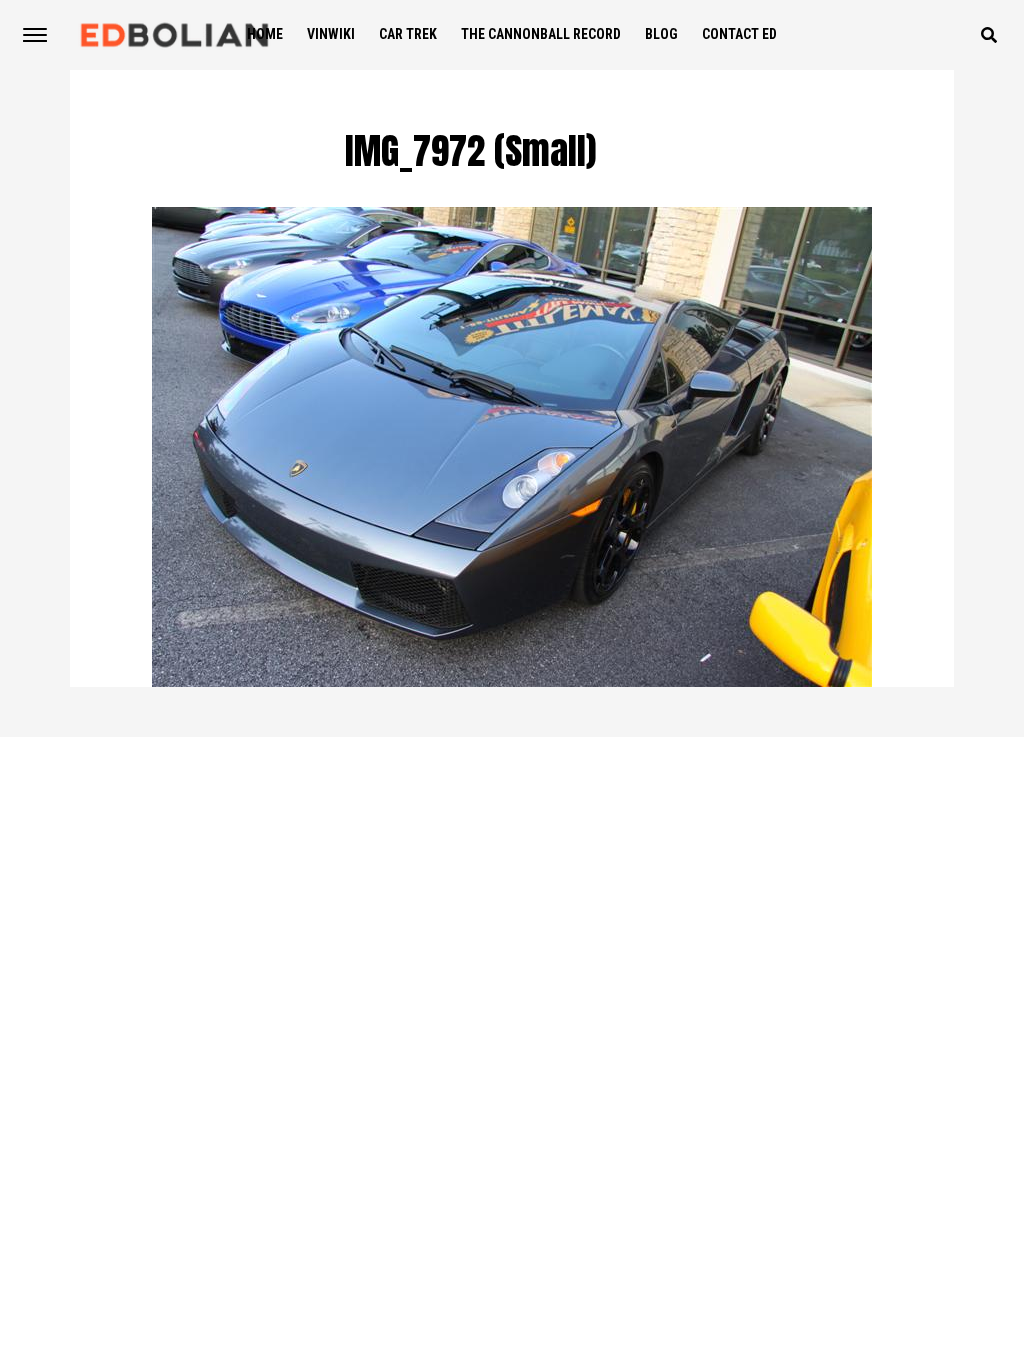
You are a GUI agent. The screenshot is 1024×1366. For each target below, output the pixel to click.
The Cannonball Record (541, 34)
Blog (661, 34)
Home (265, 34)
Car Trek (408, 34)
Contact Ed (739, 34)
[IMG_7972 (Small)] (512, 681)
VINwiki (331, 34)
